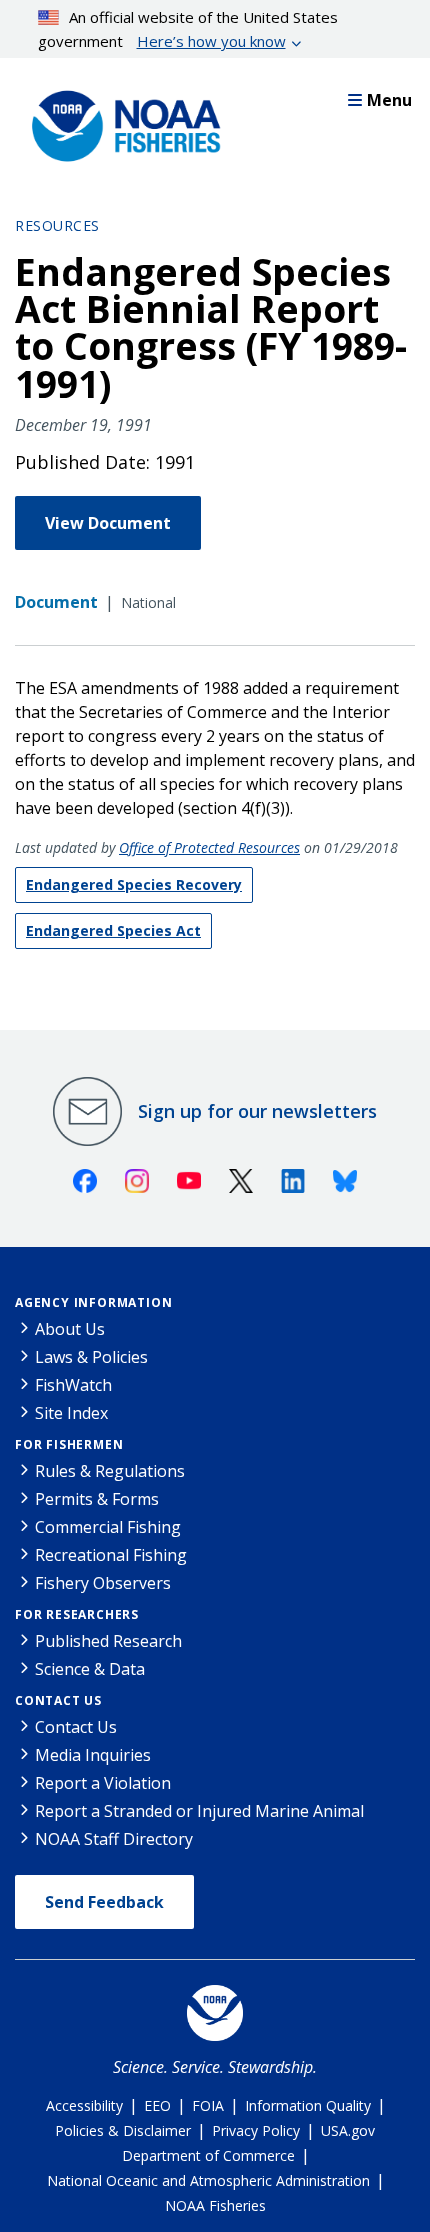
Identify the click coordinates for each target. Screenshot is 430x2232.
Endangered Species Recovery (134, 884)
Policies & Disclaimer (123, 2130)
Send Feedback (104, 1902)
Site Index (71, 1413)
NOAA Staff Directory (114, 1839)
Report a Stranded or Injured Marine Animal (199, 1811)
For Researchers (77, 1614)
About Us (70, 1329)
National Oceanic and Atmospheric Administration (208, 2180)
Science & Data (90, 1669)
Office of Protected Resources (209, 847)
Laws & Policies (91, 1357)
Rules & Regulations (110, 1471)
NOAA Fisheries (215, 2205)
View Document (108, 523)
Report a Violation (103, 1783)
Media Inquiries (93, 1755)
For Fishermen (69, 1444)
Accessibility (84, 2105)
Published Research (108, 1641)
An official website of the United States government (188, 29)
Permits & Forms (97, 1499)
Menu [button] (389, 100)
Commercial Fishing (108, 1527)
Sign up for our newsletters (257, 1111)
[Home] (120, 121)
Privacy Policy (256, 2130)
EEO (157, 2105)
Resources (57, 225)
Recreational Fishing (111, 1555)
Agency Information (93, 1302)
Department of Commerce (208, 2155)
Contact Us (58, 1700)
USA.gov (348, 2130)
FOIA (208, 2105)
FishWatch (73, 1385)
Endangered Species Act (113, 930)
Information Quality (308, 2105)
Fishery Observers (103, 1583)
